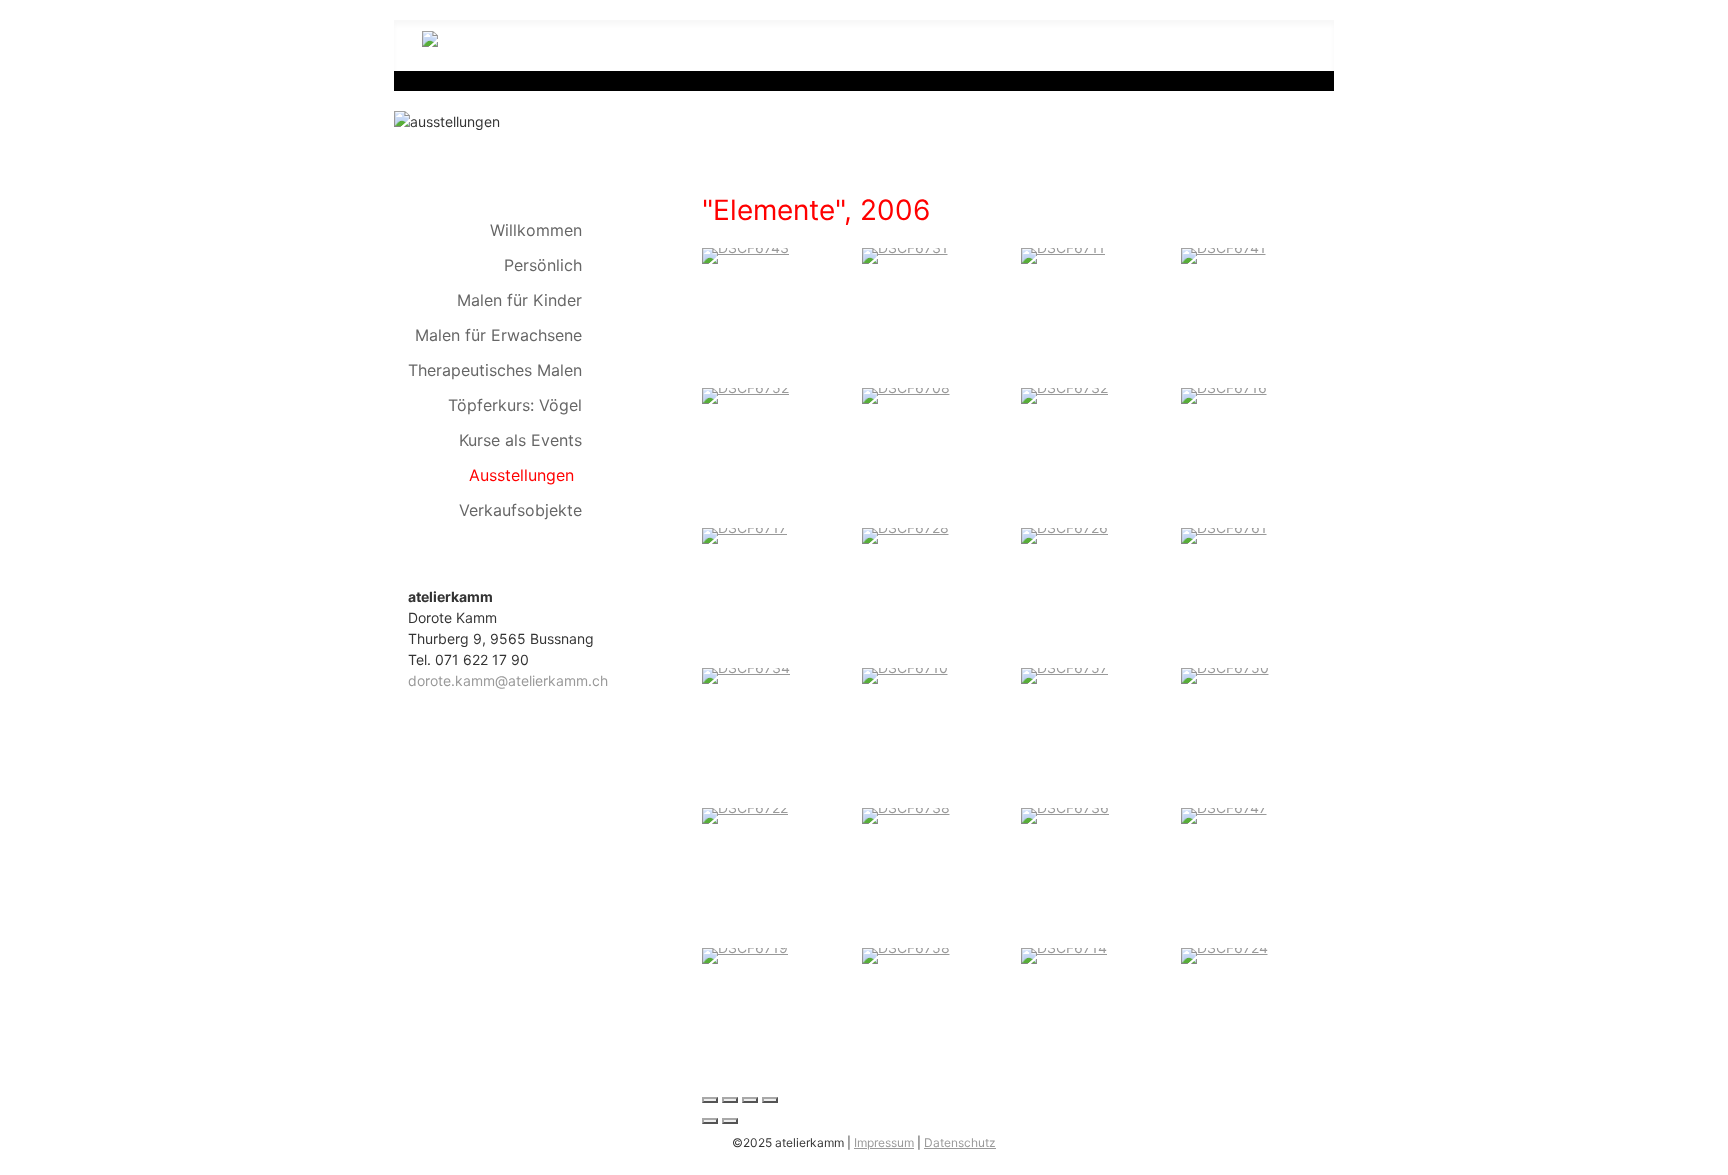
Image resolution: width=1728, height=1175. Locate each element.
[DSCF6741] (1223, 254)
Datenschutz (960, 1142)
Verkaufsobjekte (520, 510)
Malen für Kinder (519, 300)
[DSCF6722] (745, 814)
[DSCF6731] (905, 254)
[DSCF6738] (906, 814)
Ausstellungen (521, 475)
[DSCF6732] (1064, 394)
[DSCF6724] (1224, 954)
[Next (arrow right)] (730, 1121)
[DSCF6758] (906, 954)
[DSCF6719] (745, 954)
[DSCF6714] (1064, 954)
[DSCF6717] (744, 534)
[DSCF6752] (745, 394)
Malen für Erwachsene (498, 335)
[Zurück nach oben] (1704, 1151)
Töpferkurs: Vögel (515, 405)
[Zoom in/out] (770, 1100)
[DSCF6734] (746, 674)
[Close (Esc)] (710, 1100)
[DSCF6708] (906, 394)
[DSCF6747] (1224, 814)
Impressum (884, 1142)
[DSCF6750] (1225, 674)
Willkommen (536, 230)
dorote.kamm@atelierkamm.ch (508, 680)
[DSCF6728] (905, 534)
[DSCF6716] (1224, 394)
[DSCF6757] (1064, 674)
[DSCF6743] (745, 254)
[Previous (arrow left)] (710, 1121)
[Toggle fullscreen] (750, 1100)
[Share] (730, 1100)
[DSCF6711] (1063, 254)
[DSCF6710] (905, 674)
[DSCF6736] (1065, 814)
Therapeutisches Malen (495, 370)
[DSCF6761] (1224, 534)
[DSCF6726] (1064, 534)
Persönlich (543, 265)
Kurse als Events (520, 440)
